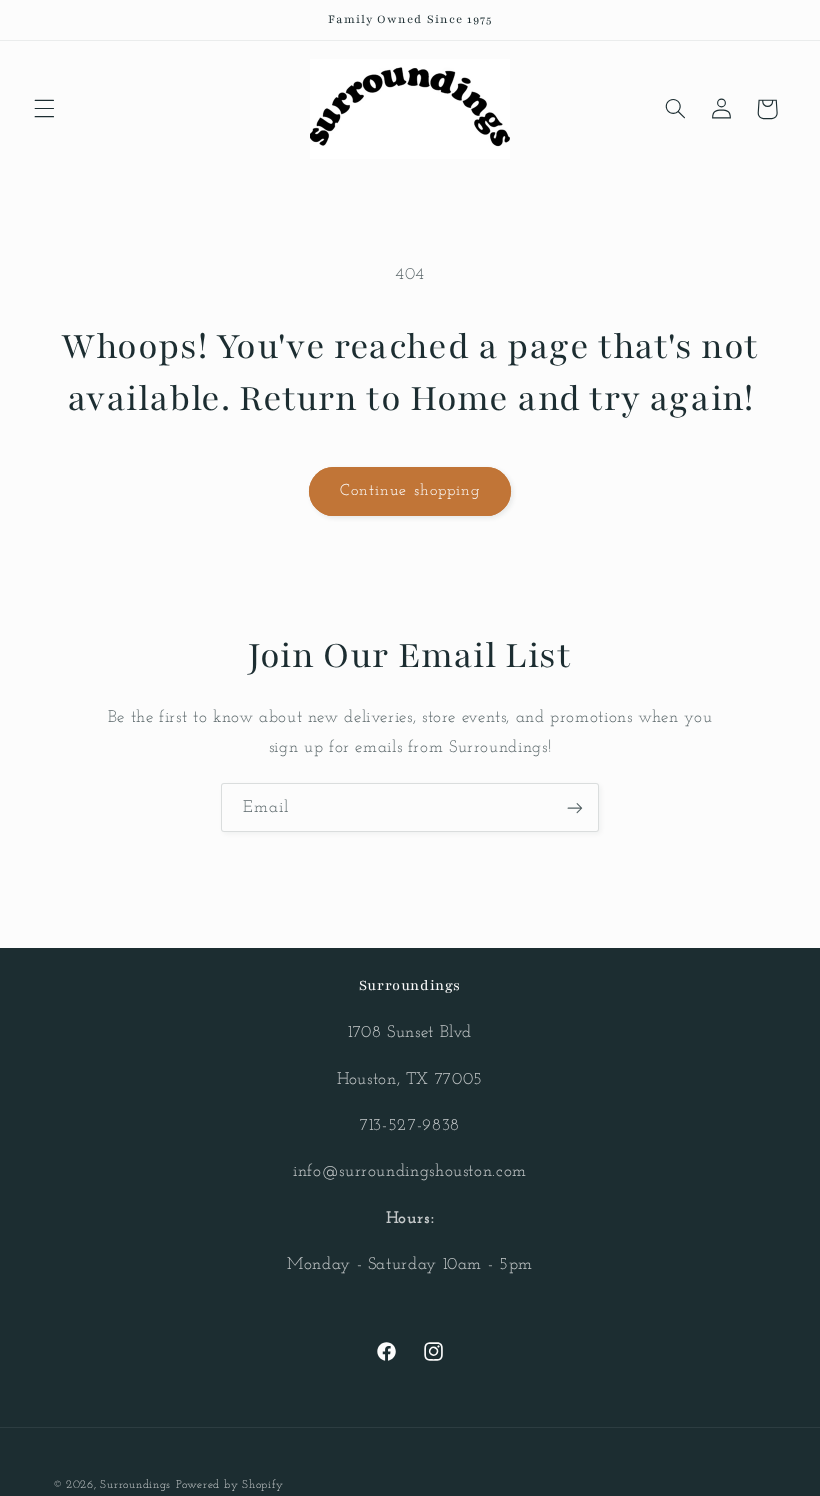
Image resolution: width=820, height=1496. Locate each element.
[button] (44, 109)
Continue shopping (410, 491)
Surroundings (135, 1485)
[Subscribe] (575, 807)
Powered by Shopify (230, 1485)
